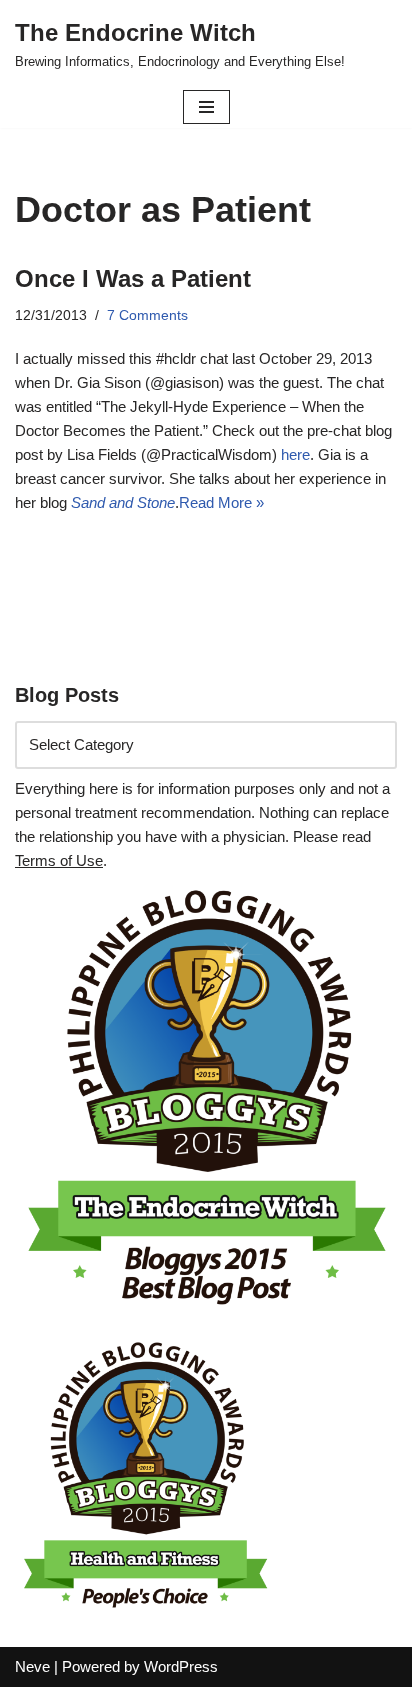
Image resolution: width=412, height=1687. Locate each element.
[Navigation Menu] (206, 107)
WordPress (181, 1666)
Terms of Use (59, 860)
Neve (32, 1666)
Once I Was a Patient (133, 278)
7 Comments (147, 315)
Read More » (221, 502)
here (295, 454)
